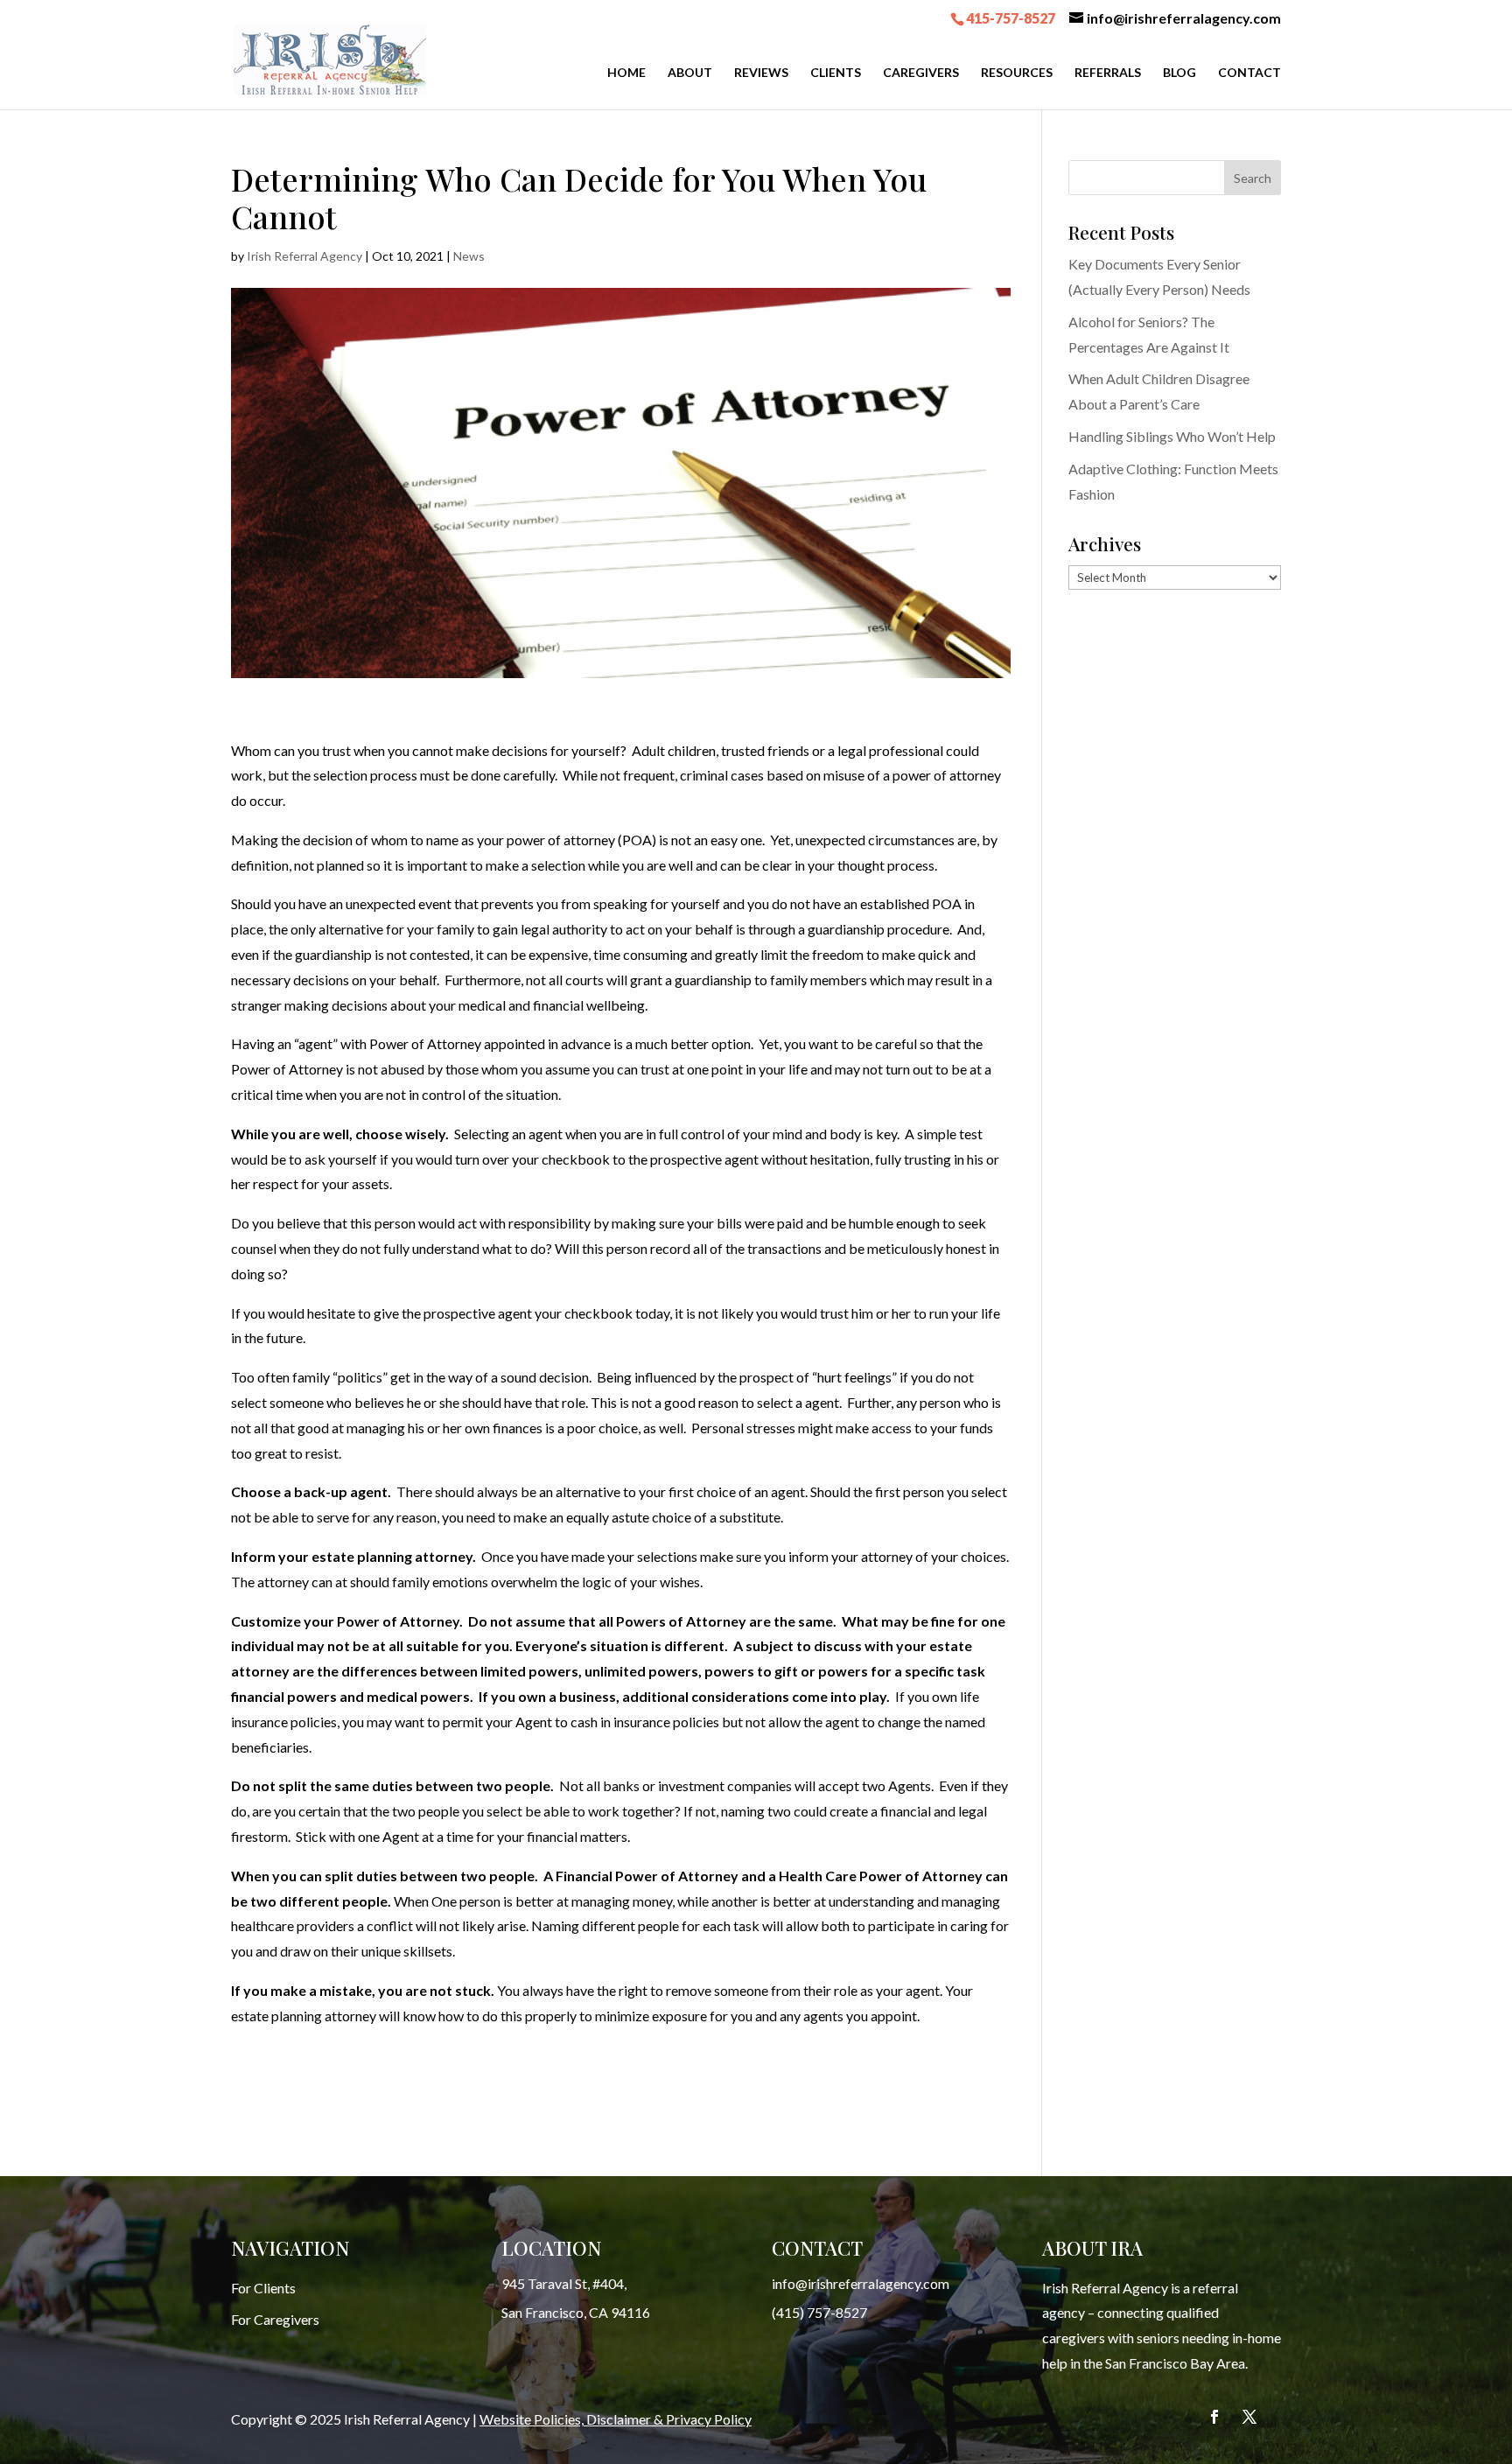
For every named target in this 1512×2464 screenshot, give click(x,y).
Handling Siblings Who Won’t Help (1172, 436)
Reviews (761, 73)
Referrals (1108, 73)
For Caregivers (275, 2319)
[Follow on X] (1249, 2417)
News (469, 256)
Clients (836, 73)
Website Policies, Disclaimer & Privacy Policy (616, 2419)
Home (626, 73)
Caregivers (921, 73)
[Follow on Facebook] (1214, 2417)
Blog (1179, 73)
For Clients (263, 2288)
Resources (1017, 73)
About (690, 73)
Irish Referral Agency (304, 256)
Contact (1249, 73)
